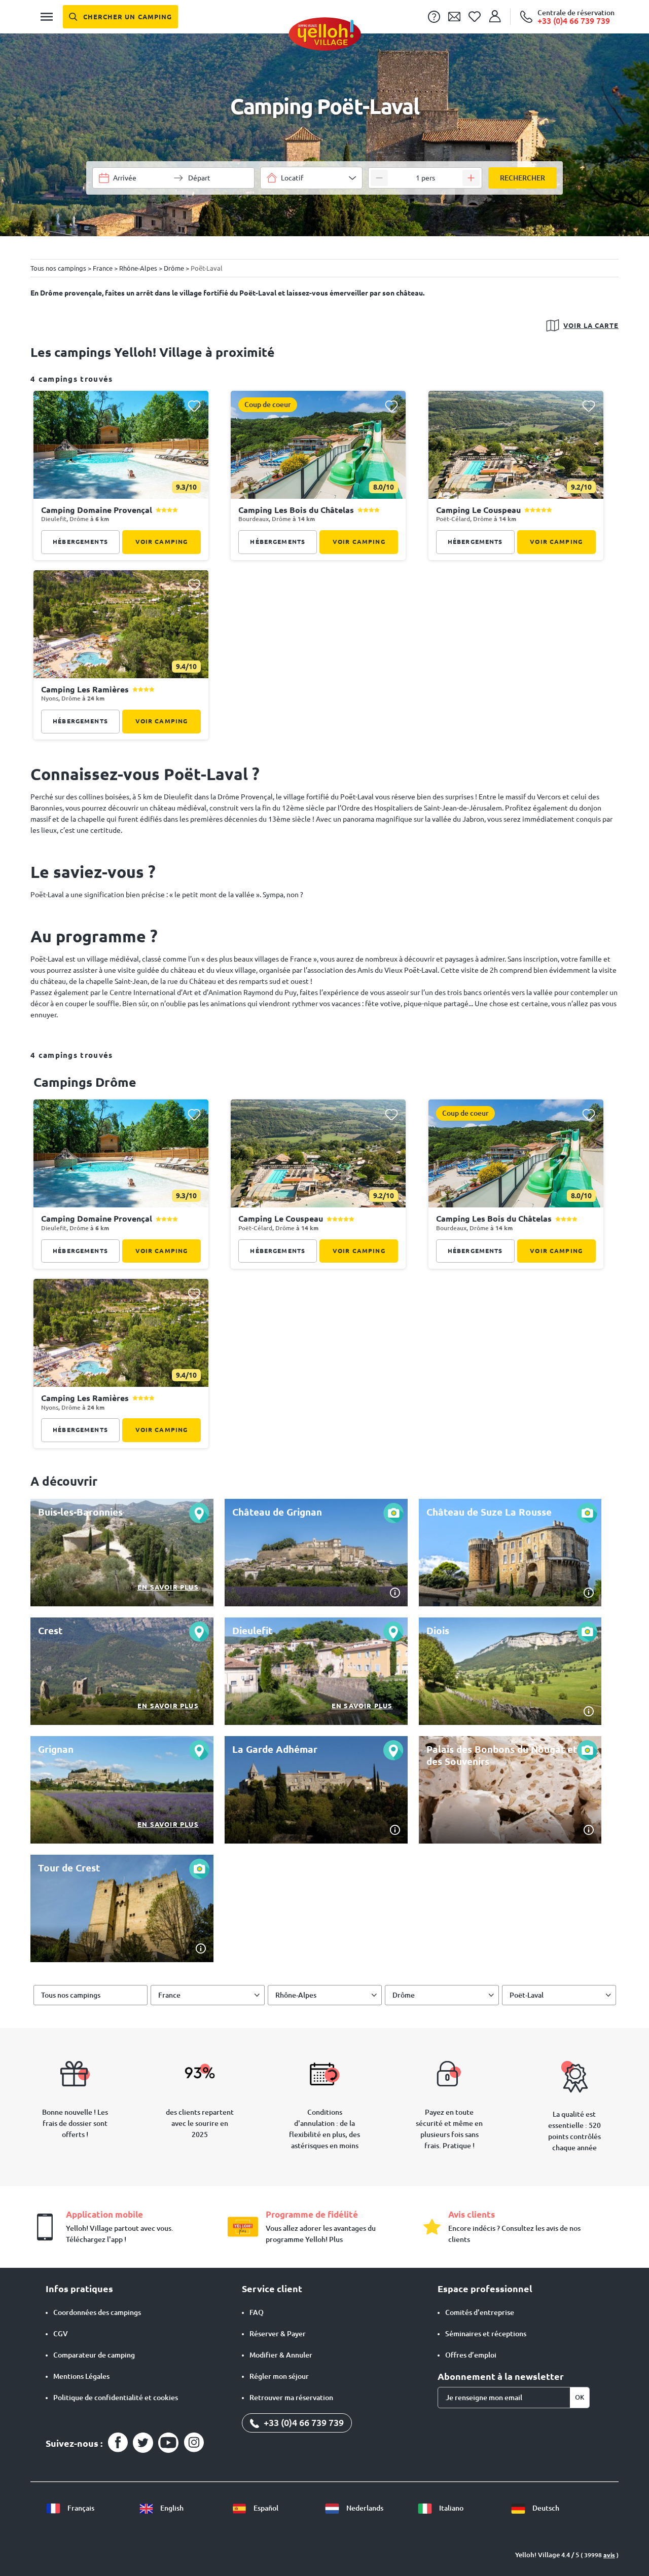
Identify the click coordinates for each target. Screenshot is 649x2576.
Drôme (404, 1995)
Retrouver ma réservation (291, 2398)
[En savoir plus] (122, 1553)
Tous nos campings (71, 1995)
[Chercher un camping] (120, 17)
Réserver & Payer (278, 2334)
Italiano (450, 2508)
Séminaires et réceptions (486, 2334)
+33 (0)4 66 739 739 (303, 2422)
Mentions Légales (81, 2376)
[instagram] (194, 2443)
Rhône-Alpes (296, 1995)
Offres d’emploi (471, 2355)
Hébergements (80, 542)
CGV (61, 2334)
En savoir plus (168, 1587)
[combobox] (311, 178)
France (169, 1995)
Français (80, 2508)
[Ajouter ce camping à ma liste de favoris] (194, 406)
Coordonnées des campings (97, 2312)
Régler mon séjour (279, 2376)
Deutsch (545, 2508)
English (171, 2508)
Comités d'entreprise (480, 2312)
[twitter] (143, 2443)
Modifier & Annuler (281, 2355)
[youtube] (168, 2443)
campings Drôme (85, 1082)
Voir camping (162, 542)
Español (265, 2508)
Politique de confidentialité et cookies (116, 2398)
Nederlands (364, 2508)
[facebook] (118, 2443)
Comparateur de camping (94, 2355)
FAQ (257, 2312)
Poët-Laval (527, 1995)
